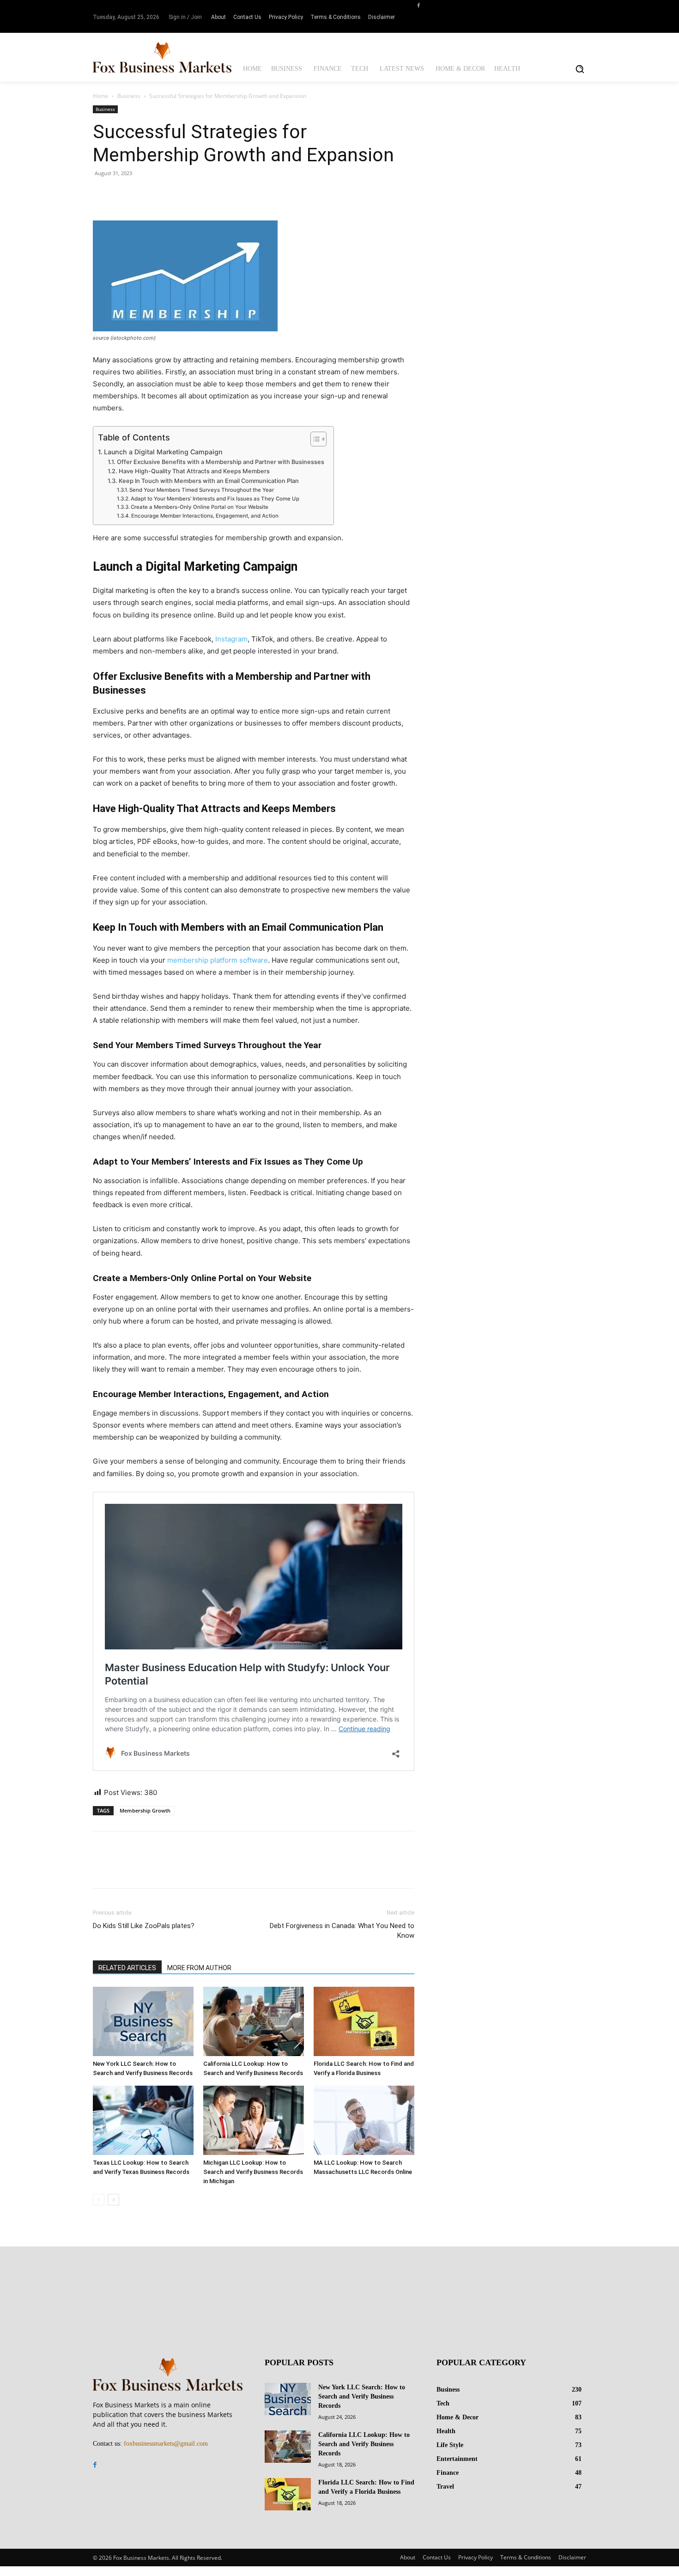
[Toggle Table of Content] (314, 439)
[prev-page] (99, 2200)
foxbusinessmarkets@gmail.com (166, 2444)
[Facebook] (418, 5)
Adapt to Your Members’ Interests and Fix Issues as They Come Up (215, 499)
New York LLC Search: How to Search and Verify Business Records (362, 2396)
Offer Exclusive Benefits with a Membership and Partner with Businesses (221, 462)
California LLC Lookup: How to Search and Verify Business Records (364, 2444)
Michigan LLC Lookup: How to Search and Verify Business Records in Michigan (253, 2172)
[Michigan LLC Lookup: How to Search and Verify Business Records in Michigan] (254, 2120)
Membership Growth (145, 1810)
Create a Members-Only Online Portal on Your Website (200, 507)
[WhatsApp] (166, 194)
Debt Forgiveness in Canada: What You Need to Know (342, 1931)
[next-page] (113, 2200)
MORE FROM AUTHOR (199, 1968)
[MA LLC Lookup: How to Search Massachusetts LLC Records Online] (364, 2120)
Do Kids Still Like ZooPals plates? (144, 1926)
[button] (580, 69)
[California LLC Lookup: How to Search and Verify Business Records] (254, 2021)
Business (129, 96)
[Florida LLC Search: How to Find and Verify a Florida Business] (364, 2021)
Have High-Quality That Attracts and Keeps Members (194, 471)
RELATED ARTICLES (127, 1968)
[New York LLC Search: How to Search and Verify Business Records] (143, 2021)
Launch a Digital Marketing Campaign (163, 452)
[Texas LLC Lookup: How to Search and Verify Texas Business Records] (143, 2120)
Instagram (231, 639)
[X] (123, 194)
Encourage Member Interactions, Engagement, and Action (205, 516)
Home (101, 96)
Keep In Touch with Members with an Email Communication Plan (209, 481)
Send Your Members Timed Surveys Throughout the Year (202, 490)
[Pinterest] (145, 194)
